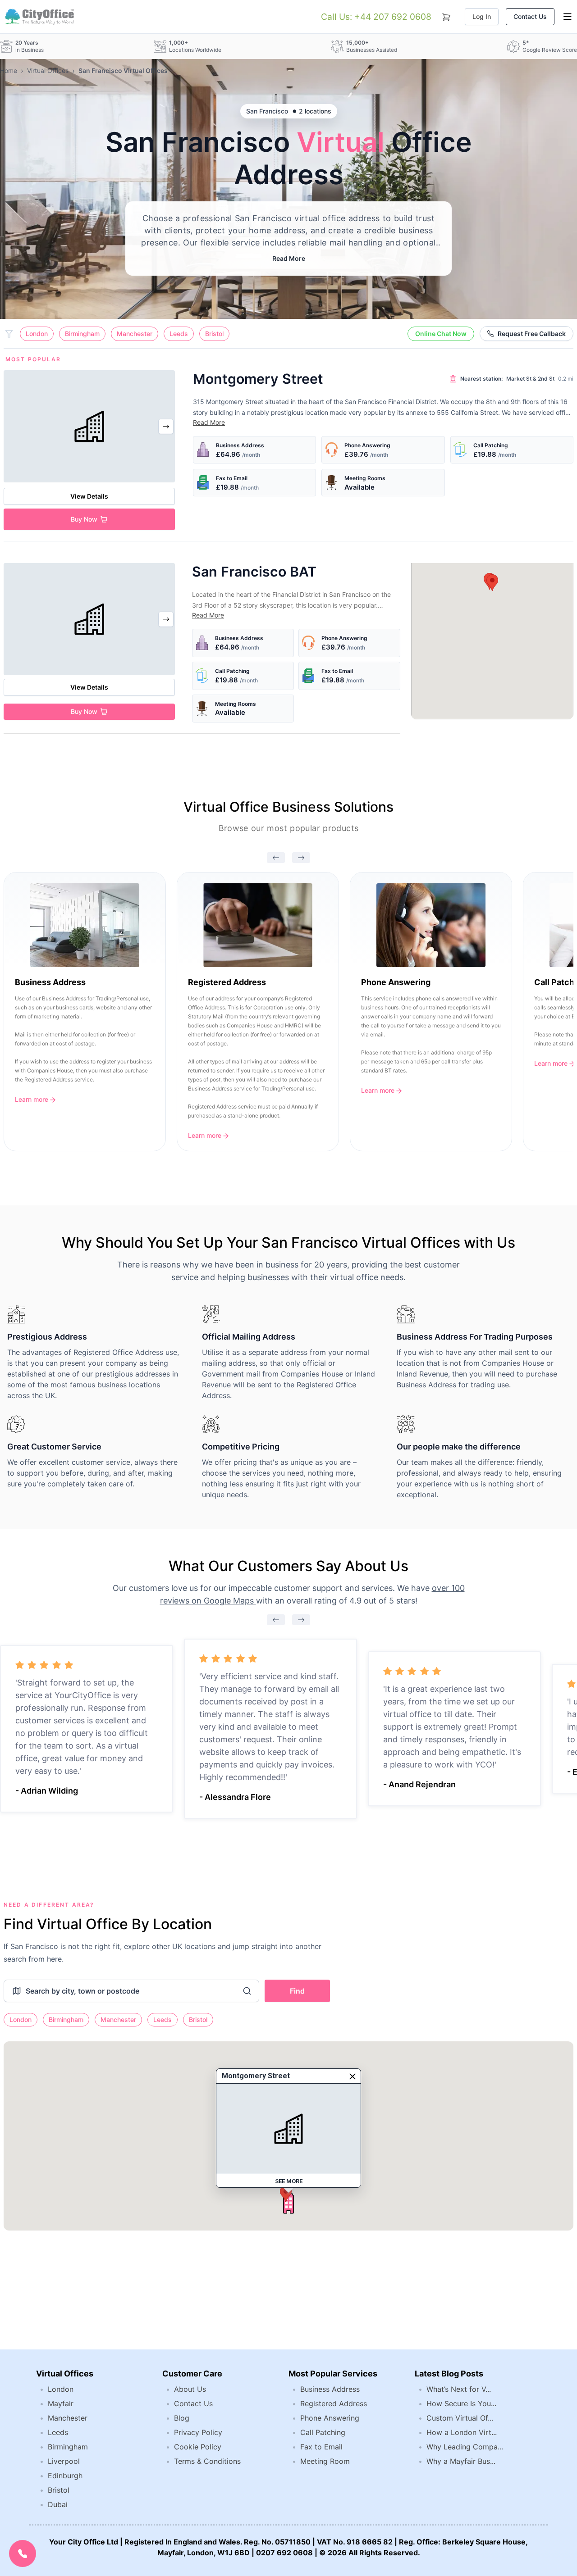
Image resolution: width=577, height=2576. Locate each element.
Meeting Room (325, 2461)
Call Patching (323, 2432)
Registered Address (334, 2403)
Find (297, 1991)
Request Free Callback (532, 334)
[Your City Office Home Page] (39, 17)
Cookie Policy (198, 2447)
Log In (482, 16)
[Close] (353, 2076)
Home (9, 70)
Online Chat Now (441, 334)
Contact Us (530, 16)
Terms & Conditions (207, 2461)
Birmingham (82, 334)
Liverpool (64, 2461)
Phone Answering (330, 2418)
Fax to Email (321, 2447)
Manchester (135, 334)
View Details (89, 496)
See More (289, 2181)
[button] (492, 583)
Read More (289, 258)
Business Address (330, 2389)
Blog (182, 2418)
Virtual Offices (48, 70)
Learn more (32, 1099)
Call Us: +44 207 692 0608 (376, 17)
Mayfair (61, 2403)
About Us (190, 2389)
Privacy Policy (198, 2432)
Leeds (179, 334)
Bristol (214, 334)
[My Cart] (446, 15)
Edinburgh (65, 2476)
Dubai (58, 2504)
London (37, 334)
